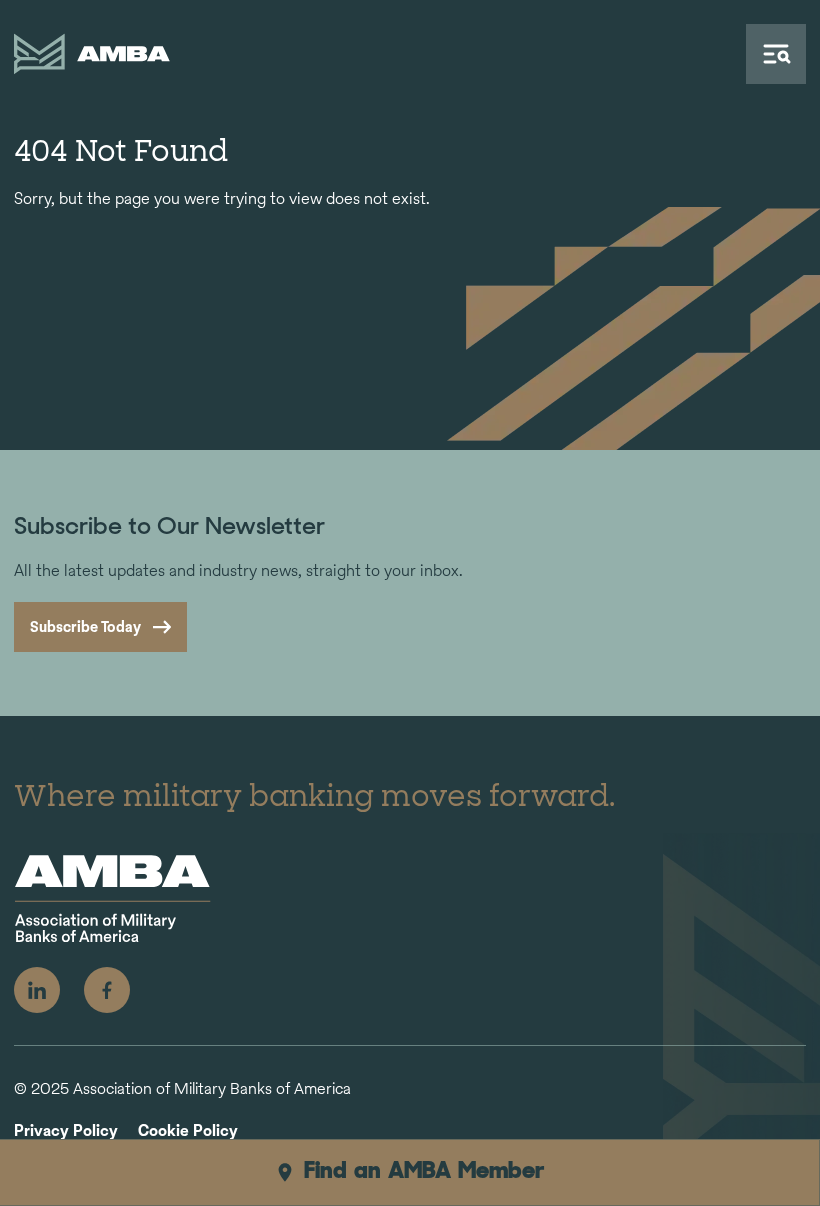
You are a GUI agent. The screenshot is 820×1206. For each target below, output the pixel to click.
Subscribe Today (85, 626)
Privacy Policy (66, 1131)
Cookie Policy (188, 1131)
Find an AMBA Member (424, 1172)
